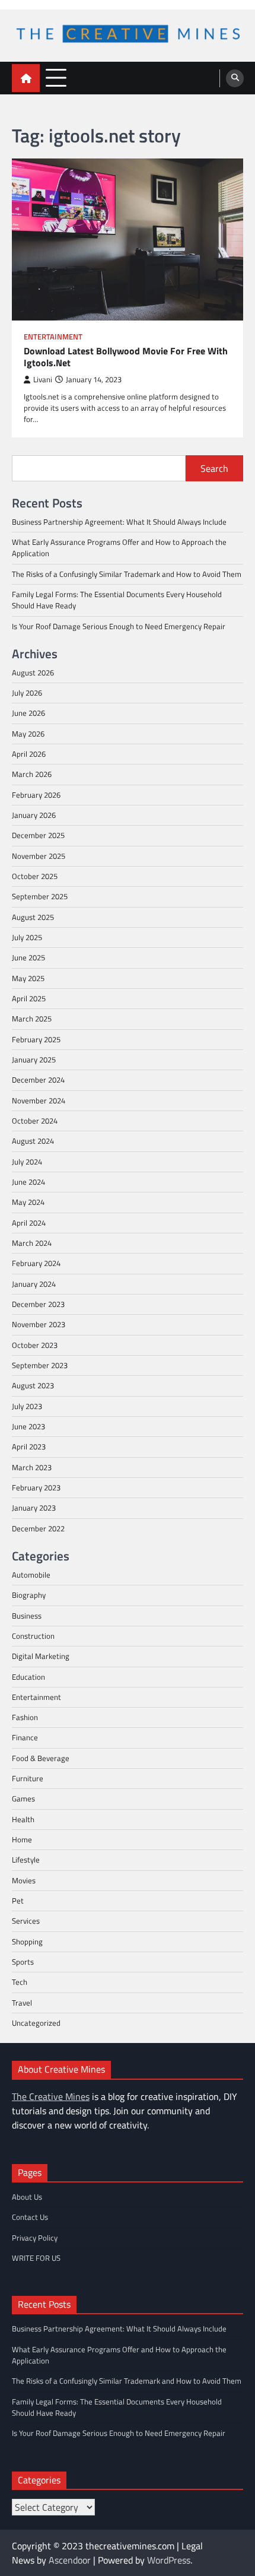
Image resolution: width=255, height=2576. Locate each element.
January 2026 (34, 815)
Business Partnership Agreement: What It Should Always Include (119, 522)
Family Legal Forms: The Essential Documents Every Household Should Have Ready (117, 600)
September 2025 (40, 896)
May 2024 (28, 1202)
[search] (235, 78)
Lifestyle (26, 1860)
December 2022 (38, 1528)
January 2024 (34, 1284)
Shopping (27, 1941)
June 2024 (28, 1182)
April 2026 (29, 754)
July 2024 (27, 1162)
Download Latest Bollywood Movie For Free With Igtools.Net (126, 357)
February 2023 (36, 1487)
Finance (25, 1737)
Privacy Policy (35, 2238)
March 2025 (32, 1019)
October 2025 (35, 876)
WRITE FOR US (36, 2258)
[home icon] (26, 78)
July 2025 (27, 937)
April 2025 (29, 998)
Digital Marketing (41, 1656)
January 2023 (34, 1508)
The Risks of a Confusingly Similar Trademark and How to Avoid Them (127, 574)
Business (27, 1616)
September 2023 (40, 1365)
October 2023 (35, 1345)
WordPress (169, 2560)
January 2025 (34, 1059)
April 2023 (29, 1446)
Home (22, 1839)
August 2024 (33, 1141)
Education (28, 1677)
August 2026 (33, 672)
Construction (33, 1636)
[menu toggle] (56, 77)
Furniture (28, 1778)
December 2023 (38, 1304)
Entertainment (53, 337)
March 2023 (32, 1467)
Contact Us (30, 2217)
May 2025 (28, 978)
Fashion (25, 1717)
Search (214, 468)
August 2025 (33, 917)
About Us (27, 2197)
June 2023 (28, 1426)
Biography (29, 1595)
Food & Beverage (41, 1758)
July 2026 (27, 693)
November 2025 (39, 856)
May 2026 (28, 734)
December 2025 (38, 835)
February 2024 (36, 1263)
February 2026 (36, 795)
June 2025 (28, 957)
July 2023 (27, 1406)
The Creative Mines (51, 2096)
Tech (20, 1982)
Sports (23, 1962)
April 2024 (29, 1223)
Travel (22, 2003)
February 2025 (36, 1039)
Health (23, 1819)
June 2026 (28, 713)
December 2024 (38, 1080)
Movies (24, 1880)
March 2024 (32, 1243)
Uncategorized (36, 2023)
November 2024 (39, 1100)
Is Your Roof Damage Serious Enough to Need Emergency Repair (119, 626)
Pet (18, 1901)
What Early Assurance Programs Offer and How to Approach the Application (119, 548)
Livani (43, 380)
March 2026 (32, 774)
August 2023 (33, 1385)
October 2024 (35, 1121)
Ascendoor (70, 2560)
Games (23, 1798)
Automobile (31, 1575)
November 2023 (39, 1324)
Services (26, 1921)
